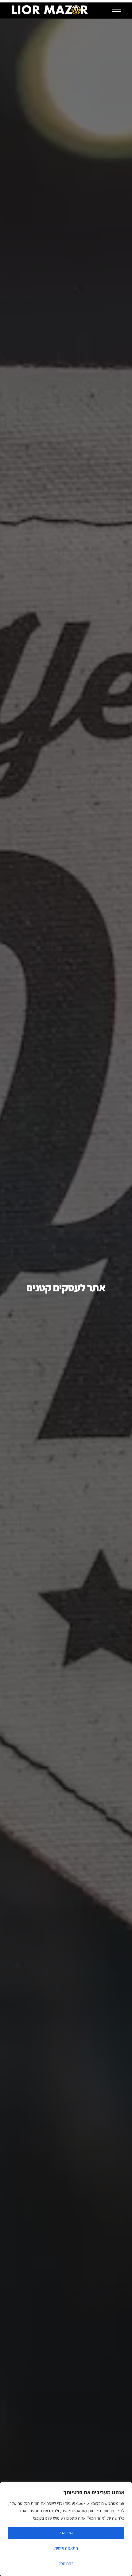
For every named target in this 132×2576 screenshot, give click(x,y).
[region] (66, 2529)
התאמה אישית (66, 2548)
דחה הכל (66, 2563)
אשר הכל (66, 2533)
